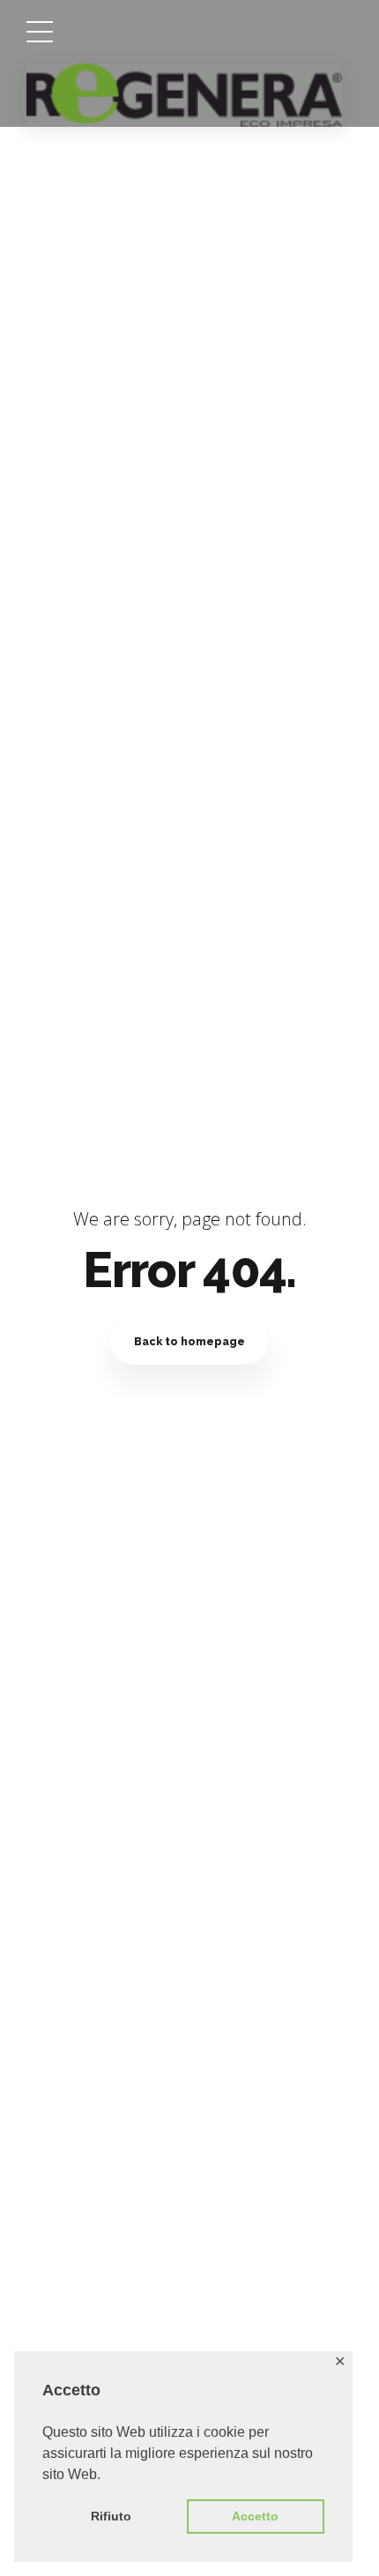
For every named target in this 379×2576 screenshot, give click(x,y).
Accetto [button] (255, 2516)
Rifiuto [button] (111, 2516)
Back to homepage (189, 1341)
